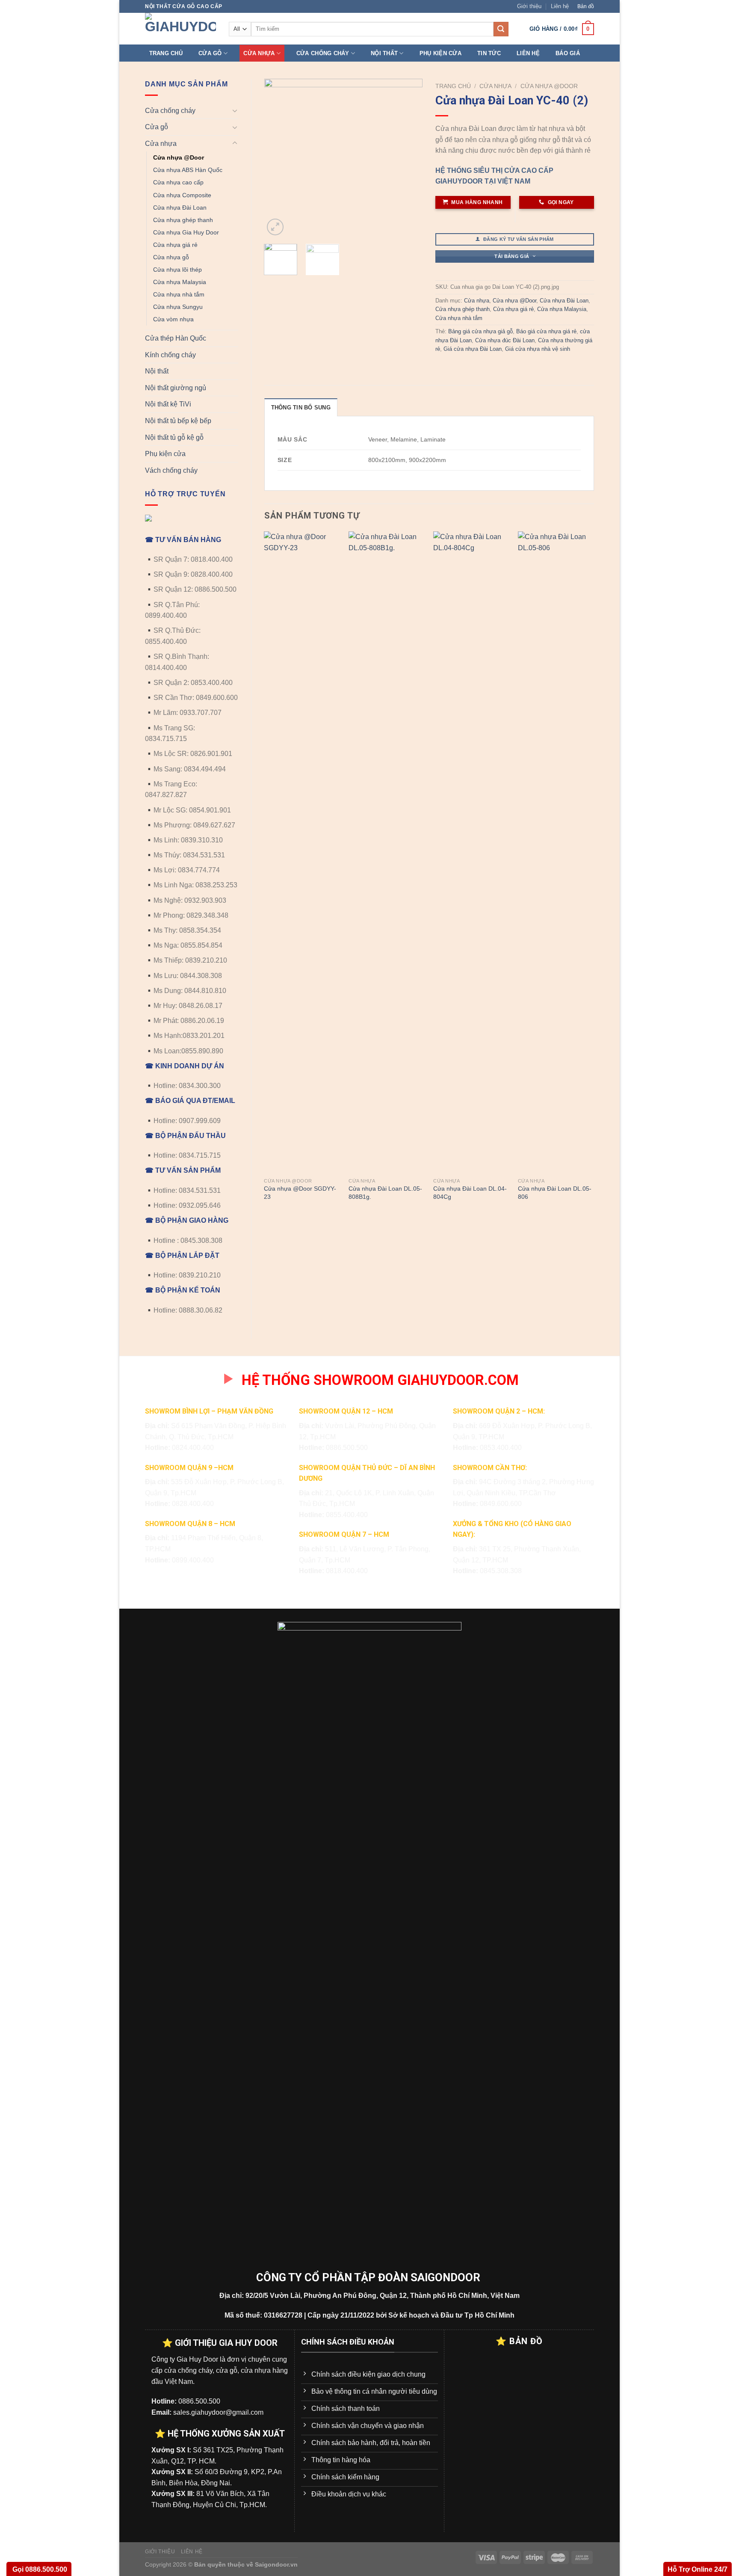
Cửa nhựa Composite (182, 195)
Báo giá (568, 53)
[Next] (409, 158)
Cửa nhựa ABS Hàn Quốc (188, 170)
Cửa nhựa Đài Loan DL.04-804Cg (470, 1193)
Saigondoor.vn (276, 2564)
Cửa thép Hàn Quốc (176, 338)
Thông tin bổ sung (301, 408)
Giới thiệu (529, 6)
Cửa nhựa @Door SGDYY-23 (300, 1193)
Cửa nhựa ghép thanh (183, 220)
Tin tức (489, 53)
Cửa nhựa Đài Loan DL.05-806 (555, 1193)
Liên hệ (560, 6)
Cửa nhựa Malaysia (180, 282)
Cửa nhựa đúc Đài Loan (505, 340)
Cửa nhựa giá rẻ (175, 245)
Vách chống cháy (171, 470)
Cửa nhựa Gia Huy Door (186, 232)
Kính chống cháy (170, 355)
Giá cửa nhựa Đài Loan (473, 349)
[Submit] (501, 29)
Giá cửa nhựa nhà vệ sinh (538, 349)
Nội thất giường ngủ (176, 388)
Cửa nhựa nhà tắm (179, 294)
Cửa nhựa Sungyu (178, 307)
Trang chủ (166, 53)
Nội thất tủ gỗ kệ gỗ (174, 437)
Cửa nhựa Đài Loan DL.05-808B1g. (385, 1193)
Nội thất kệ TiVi (168, 404)
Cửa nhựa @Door (179, 157)
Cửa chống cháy (323, 53)
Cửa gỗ (210, 53)
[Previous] (278, 158)
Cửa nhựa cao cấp (178, 182)
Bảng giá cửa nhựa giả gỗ (480, 331)
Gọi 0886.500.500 (39, 2569)
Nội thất (384, 53)
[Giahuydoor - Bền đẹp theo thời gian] (180, 29)
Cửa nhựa (259, 53)
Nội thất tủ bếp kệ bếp (178, 421)
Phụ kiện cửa (440, 53)
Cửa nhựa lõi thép (177, 270)
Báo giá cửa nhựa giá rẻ (546, 331)
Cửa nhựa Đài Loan (180, 208)
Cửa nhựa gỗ (171, 257)
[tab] (301, 407)
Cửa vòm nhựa (173, 319)
